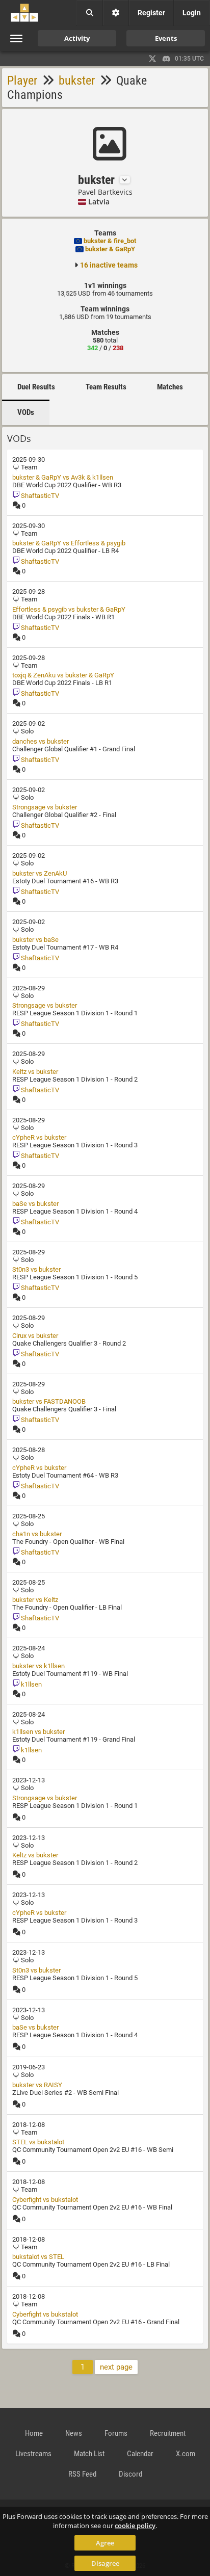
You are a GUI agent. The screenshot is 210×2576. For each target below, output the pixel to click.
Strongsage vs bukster (45, 807)
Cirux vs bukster (35, 1336)
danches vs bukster (41, 741)
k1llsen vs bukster (38, 1732)
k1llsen (31, 1684)
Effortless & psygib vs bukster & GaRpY (69, 609)
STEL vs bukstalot (38, 2142)
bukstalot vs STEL (38, 2257)
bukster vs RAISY (37, 2085)
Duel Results (36, 387)
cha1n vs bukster (37, 1534)
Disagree (105, 2563)
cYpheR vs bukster (39, 1137)
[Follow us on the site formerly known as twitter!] (152, 59)
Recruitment (168, 2433)
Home (34, 2433)
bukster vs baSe (35, 940)
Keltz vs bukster (35, 1072)
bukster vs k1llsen (38, 1666)
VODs (26, 412)
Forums (116, 2433)
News (74, 2433)
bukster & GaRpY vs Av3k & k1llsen (63, 477)
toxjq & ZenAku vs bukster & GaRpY (63, 675)
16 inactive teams (109, 265)
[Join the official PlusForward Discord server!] (167, 59)
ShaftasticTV (39, 496)
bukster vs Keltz (35, 1600)
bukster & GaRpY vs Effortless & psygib (69, 543)
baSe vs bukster (35, 1204)
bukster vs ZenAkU (40, 873)
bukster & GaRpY (110, 249)
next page (116, 2367)
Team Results (106, 387)
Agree (105, 2543)
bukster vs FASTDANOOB (49, 1401)
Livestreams (33, 2454)
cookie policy (135, 2526)
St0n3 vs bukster (36, 1269)
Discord (130, 2474)
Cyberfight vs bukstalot (45, 2200)
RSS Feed (82, 2474)
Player (22, 81)
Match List (89, 2454)
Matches (170, 387)
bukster (77, 81)
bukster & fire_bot (110, 241)
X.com (186, 2454)
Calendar (140, 2454)
